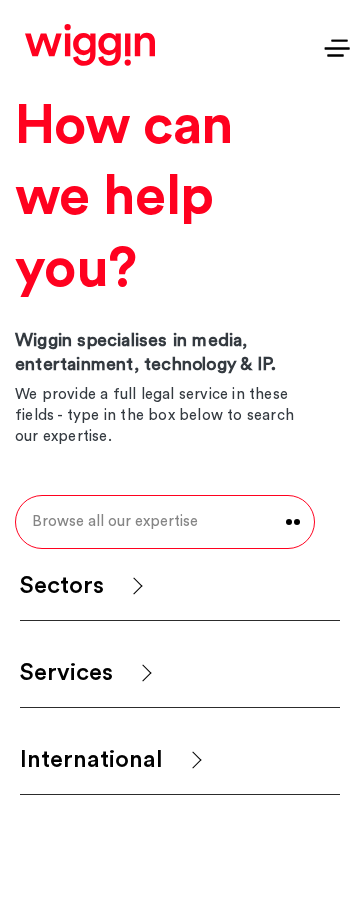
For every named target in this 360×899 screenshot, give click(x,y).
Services (66, 673)
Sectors (62, 586)
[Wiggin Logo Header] (90, 45)
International (91, 760)
